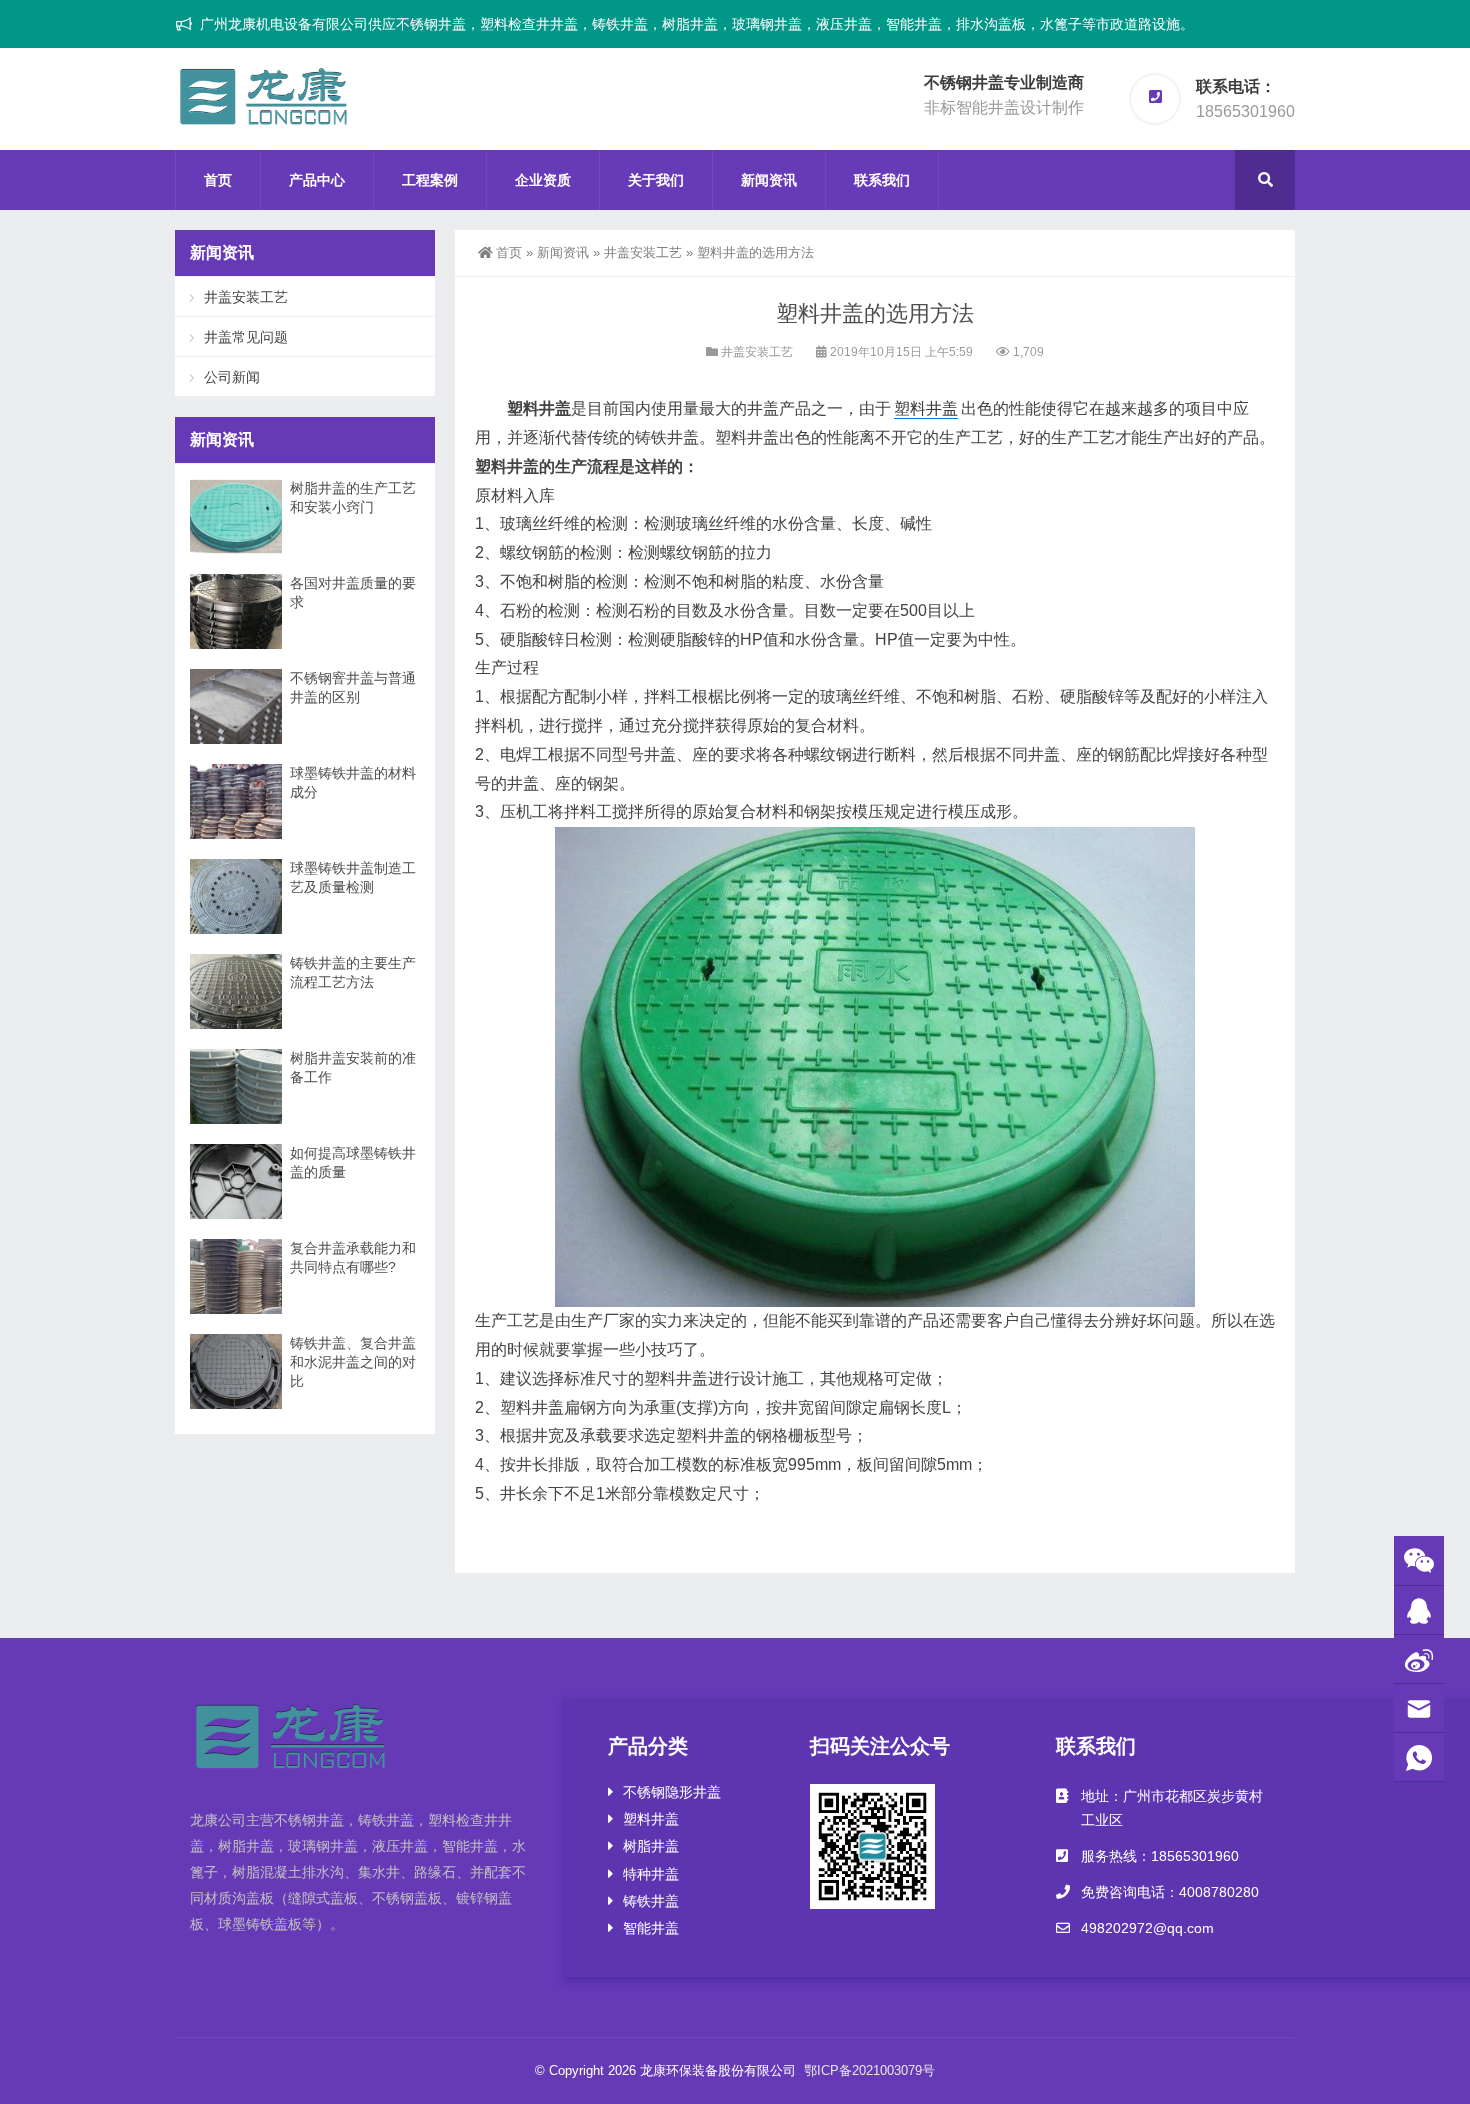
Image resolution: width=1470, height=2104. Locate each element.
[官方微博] (1419, 1659)
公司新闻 (232, 377)
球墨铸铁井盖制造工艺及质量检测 (353, 877)
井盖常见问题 (246, 337)
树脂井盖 (651, 1846)
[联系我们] (1419, 1610)
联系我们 (882, 180)
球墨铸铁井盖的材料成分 (353, 782)
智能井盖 (651, 1928)
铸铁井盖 (651, 1901)
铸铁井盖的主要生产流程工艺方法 (353, 972)
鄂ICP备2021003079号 (869, 2070)
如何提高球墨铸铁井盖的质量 (353, 1162)
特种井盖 (651, 1874)
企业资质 (543, 180)
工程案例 (430, 180)
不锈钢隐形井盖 (672, 1792)
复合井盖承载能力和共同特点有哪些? (353, 1257)
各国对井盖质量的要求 (353, 592)
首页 (218, 180)
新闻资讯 (769, 180)
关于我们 (656, 180)
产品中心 (317, 180)
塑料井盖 (926, 408)
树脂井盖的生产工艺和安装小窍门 (353, 497)
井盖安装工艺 (643, 252)
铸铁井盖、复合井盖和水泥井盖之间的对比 (353, 1362)
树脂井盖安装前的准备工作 (353, 1067)
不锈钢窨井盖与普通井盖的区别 (353, 687)
